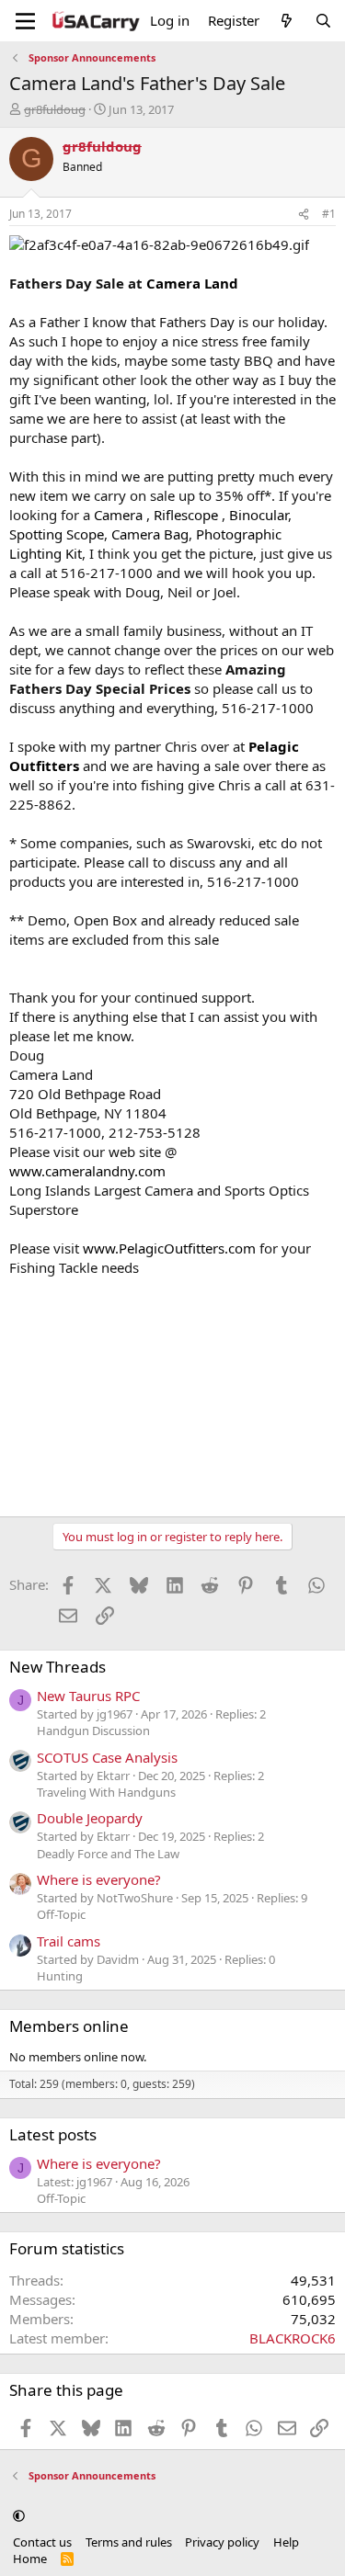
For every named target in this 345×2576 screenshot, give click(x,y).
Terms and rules (129, 2542)
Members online (69, 2026)
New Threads (57, 1667)
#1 (329, 214)
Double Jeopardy (90, 1818)
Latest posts (53, 2134)
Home (30, 2559)
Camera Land (192, 283)
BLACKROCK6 (293, 2338)
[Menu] (25, 21)
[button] (19, 2515)
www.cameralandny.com (87, 1171)
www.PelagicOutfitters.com (169, 1248)
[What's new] (287, 21)
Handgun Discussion (93, 1731)
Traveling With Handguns (106, 1792)
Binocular (259, 515)
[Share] (304, 215)
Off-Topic (61, 1914)
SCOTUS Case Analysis (107, 1757)
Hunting (60, 1976)
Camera (118, 515)
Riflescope (186, 515)
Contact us (42, 2542)
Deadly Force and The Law (108, 1854)
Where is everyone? (99, 1879)
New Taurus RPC (88, 1696)
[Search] (323, 21)
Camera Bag (150, 534)
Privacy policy (222, 2542)
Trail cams (69, 1941)
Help (286, 2542)
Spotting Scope (57, 534)
